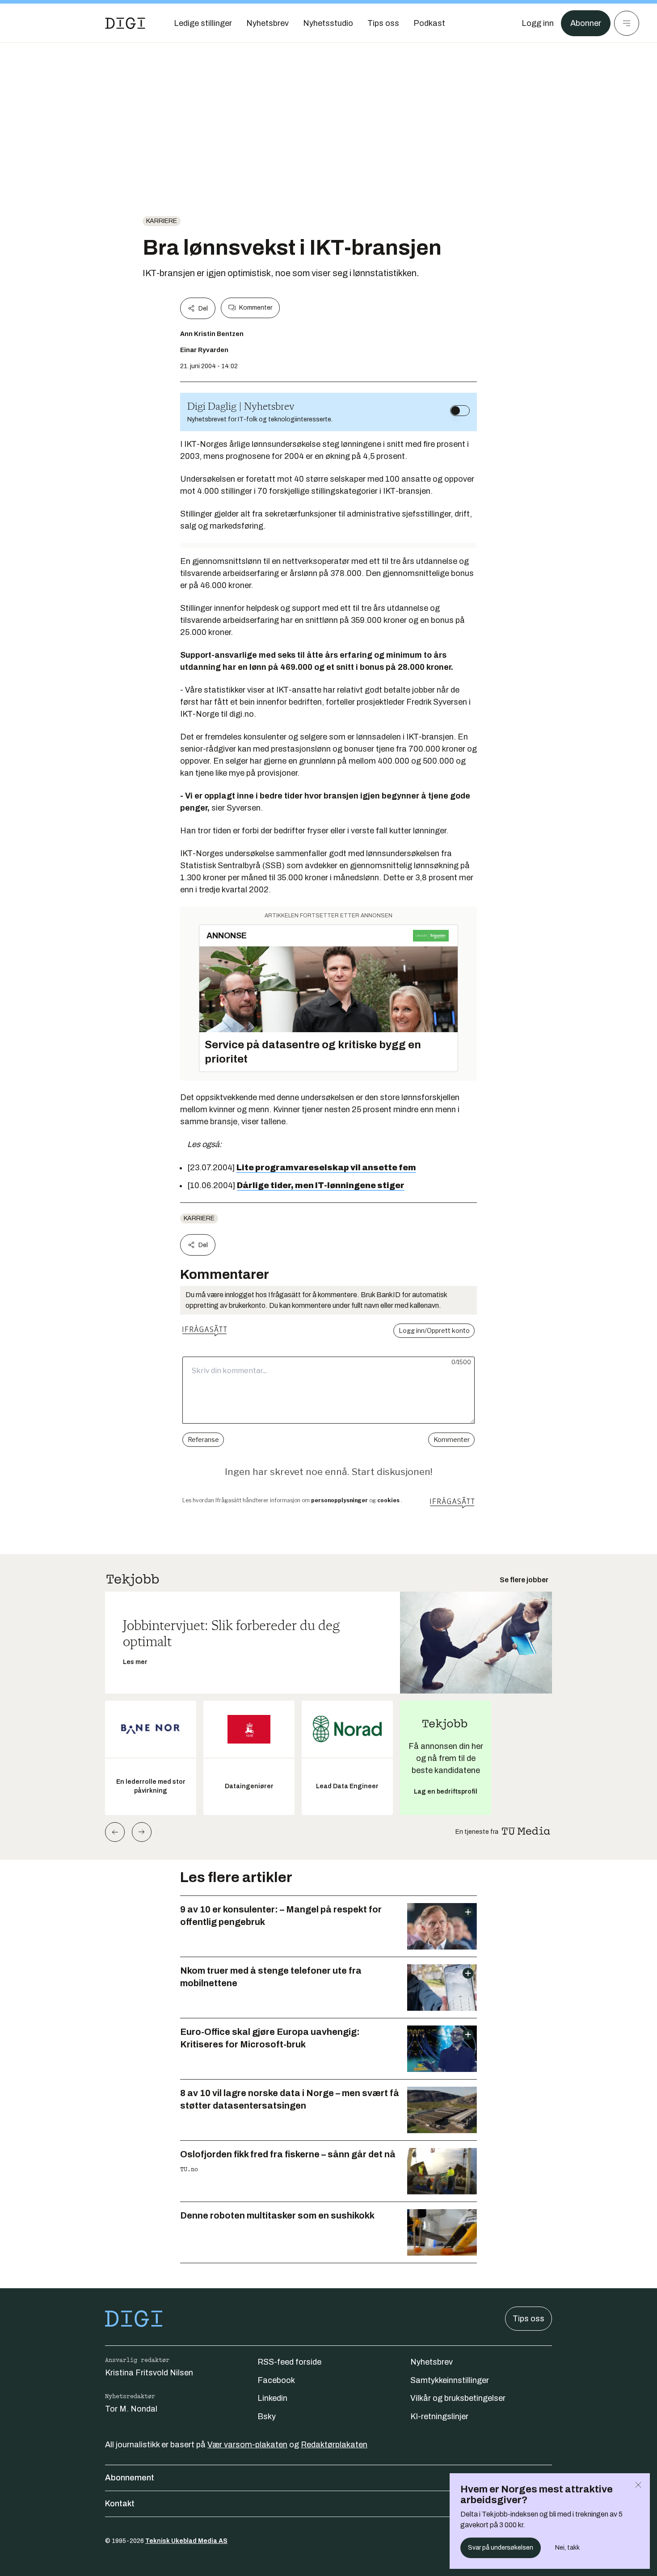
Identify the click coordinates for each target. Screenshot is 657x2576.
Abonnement (130, 2478)
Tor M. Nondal (131, 2409)
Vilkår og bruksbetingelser (458, 2398)
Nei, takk (567, 2548)
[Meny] (627, 23)
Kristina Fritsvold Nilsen (149, 2373)
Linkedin (272, 2398)
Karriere (162, 221)
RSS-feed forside (289, 2362)
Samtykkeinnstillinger (450, 2380)
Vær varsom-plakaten (247, 2445)
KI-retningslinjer (439, 2416)
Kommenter (256, 308)
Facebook (276, 2380)
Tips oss (529, 2319)
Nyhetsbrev (432, 2362)
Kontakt (120, 2504)
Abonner (586, 23)
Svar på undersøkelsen (501, 2548)
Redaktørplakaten (334, 2445)
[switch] (460, 411)
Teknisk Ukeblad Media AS (186, 2541)
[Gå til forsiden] (125, 23)
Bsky (267, 2416)
